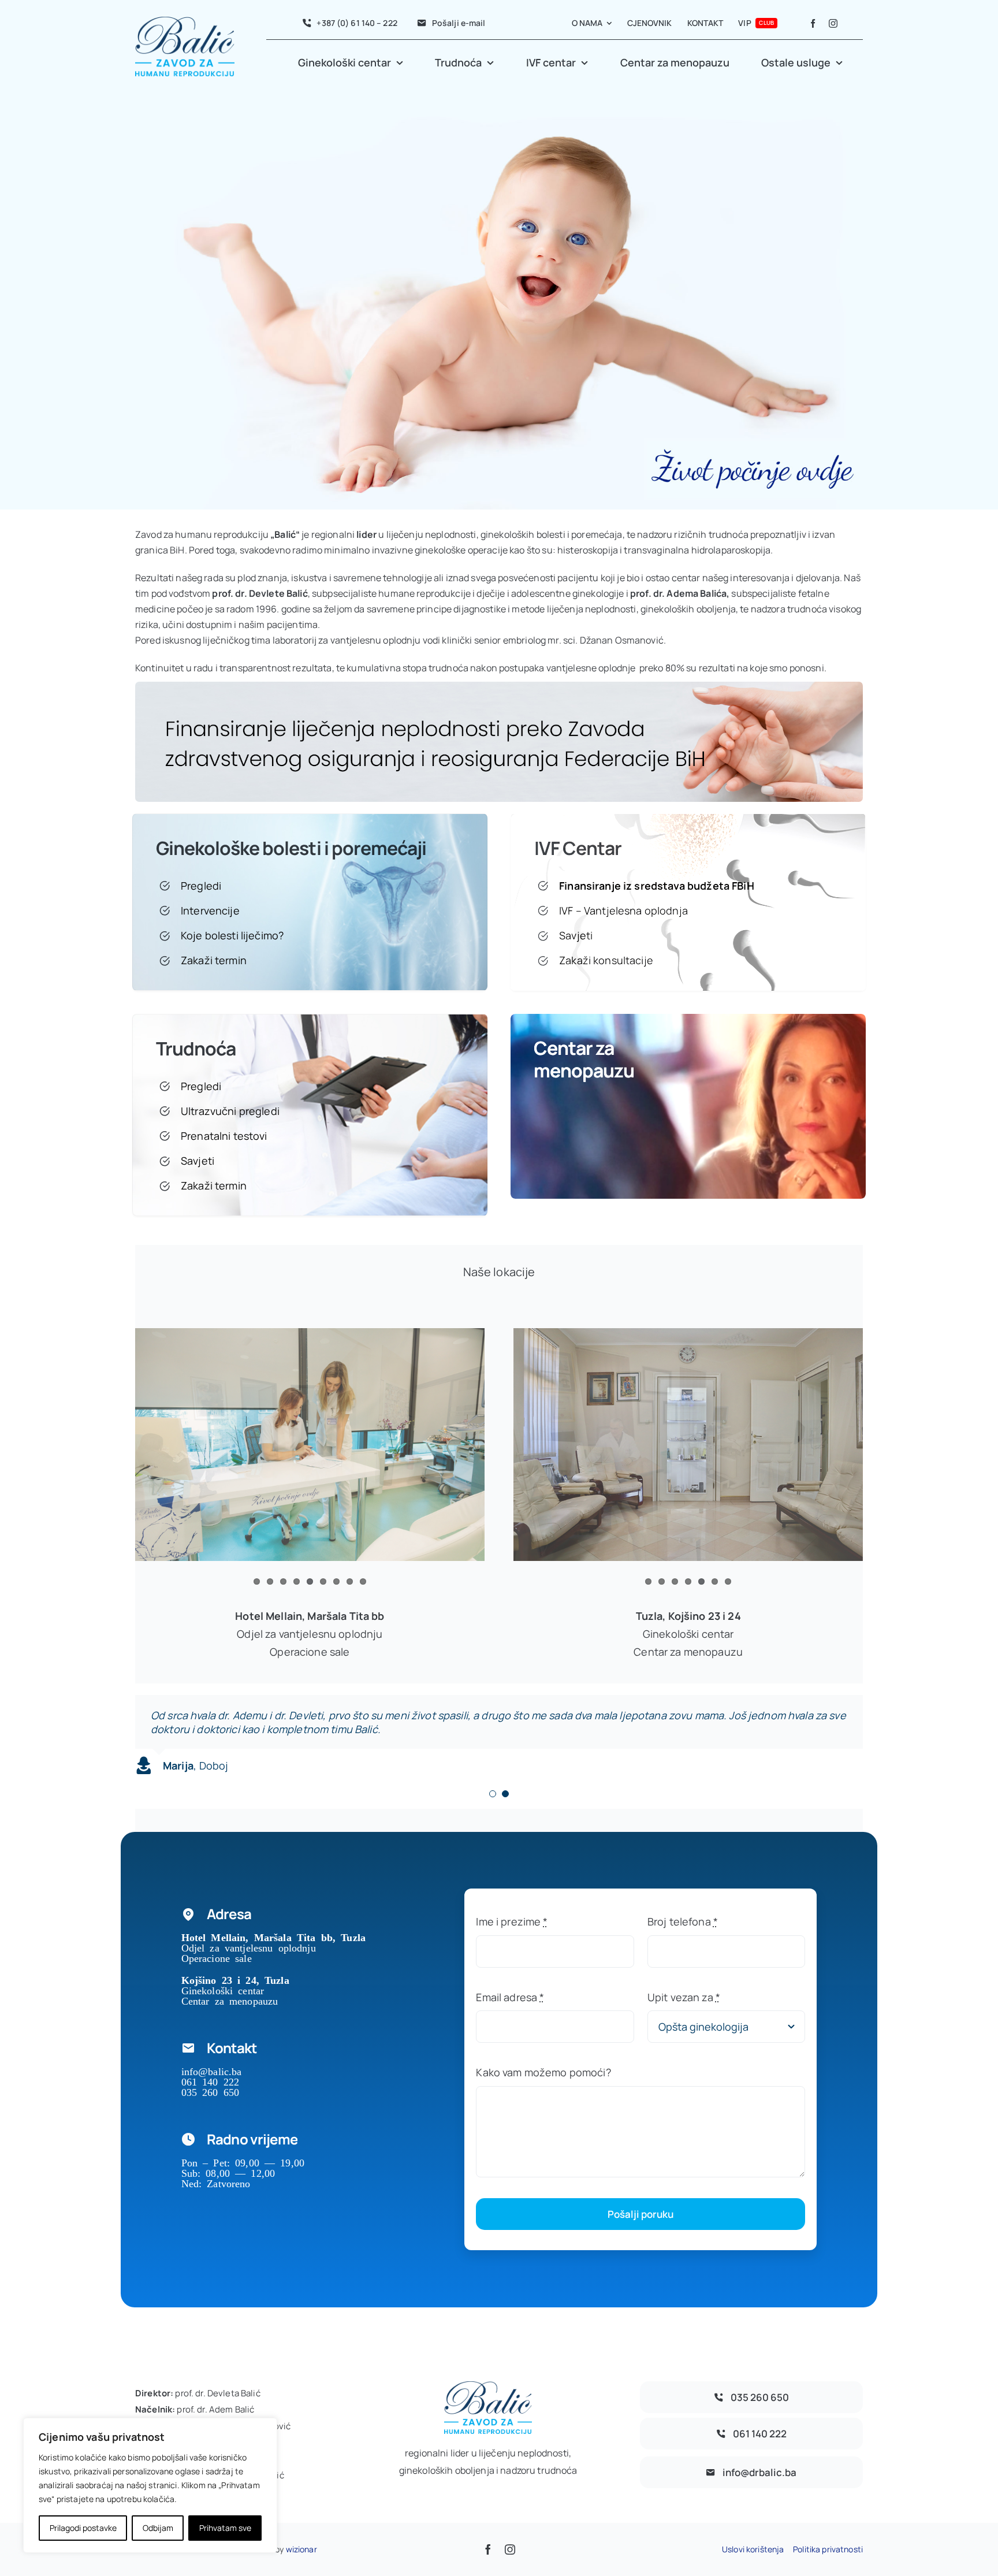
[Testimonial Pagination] (493, 1794)
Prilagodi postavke (83, 2528)
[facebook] (813, 23)
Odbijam (158, 2528)
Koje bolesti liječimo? (232, 935)
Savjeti (576, 935)
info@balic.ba (212, 2071)
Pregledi (201, 886)
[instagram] (833, 23)
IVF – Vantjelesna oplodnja (623, 910)
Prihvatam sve (225, 2528)
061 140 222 (211, 2081)
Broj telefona (683, 1921)
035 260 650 (211, 2091)
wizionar (301, 2549)
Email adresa (510, 1997)
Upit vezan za (684, 1997)
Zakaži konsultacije (606, 960)
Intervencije (210, 910)
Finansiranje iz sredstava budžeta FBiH (656, 886)
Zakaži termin (214, 960)
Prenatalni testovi (224, 1136)
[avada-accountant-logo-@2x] (185, 22)
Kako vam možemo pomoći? (543, 2072)
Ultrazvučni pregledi (230, 1111)
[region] (150, 2485)
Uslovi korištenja (753, 2549)
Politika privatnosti (828, 2549)
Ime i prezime (512, 1921)
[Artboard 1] (499, 687)
